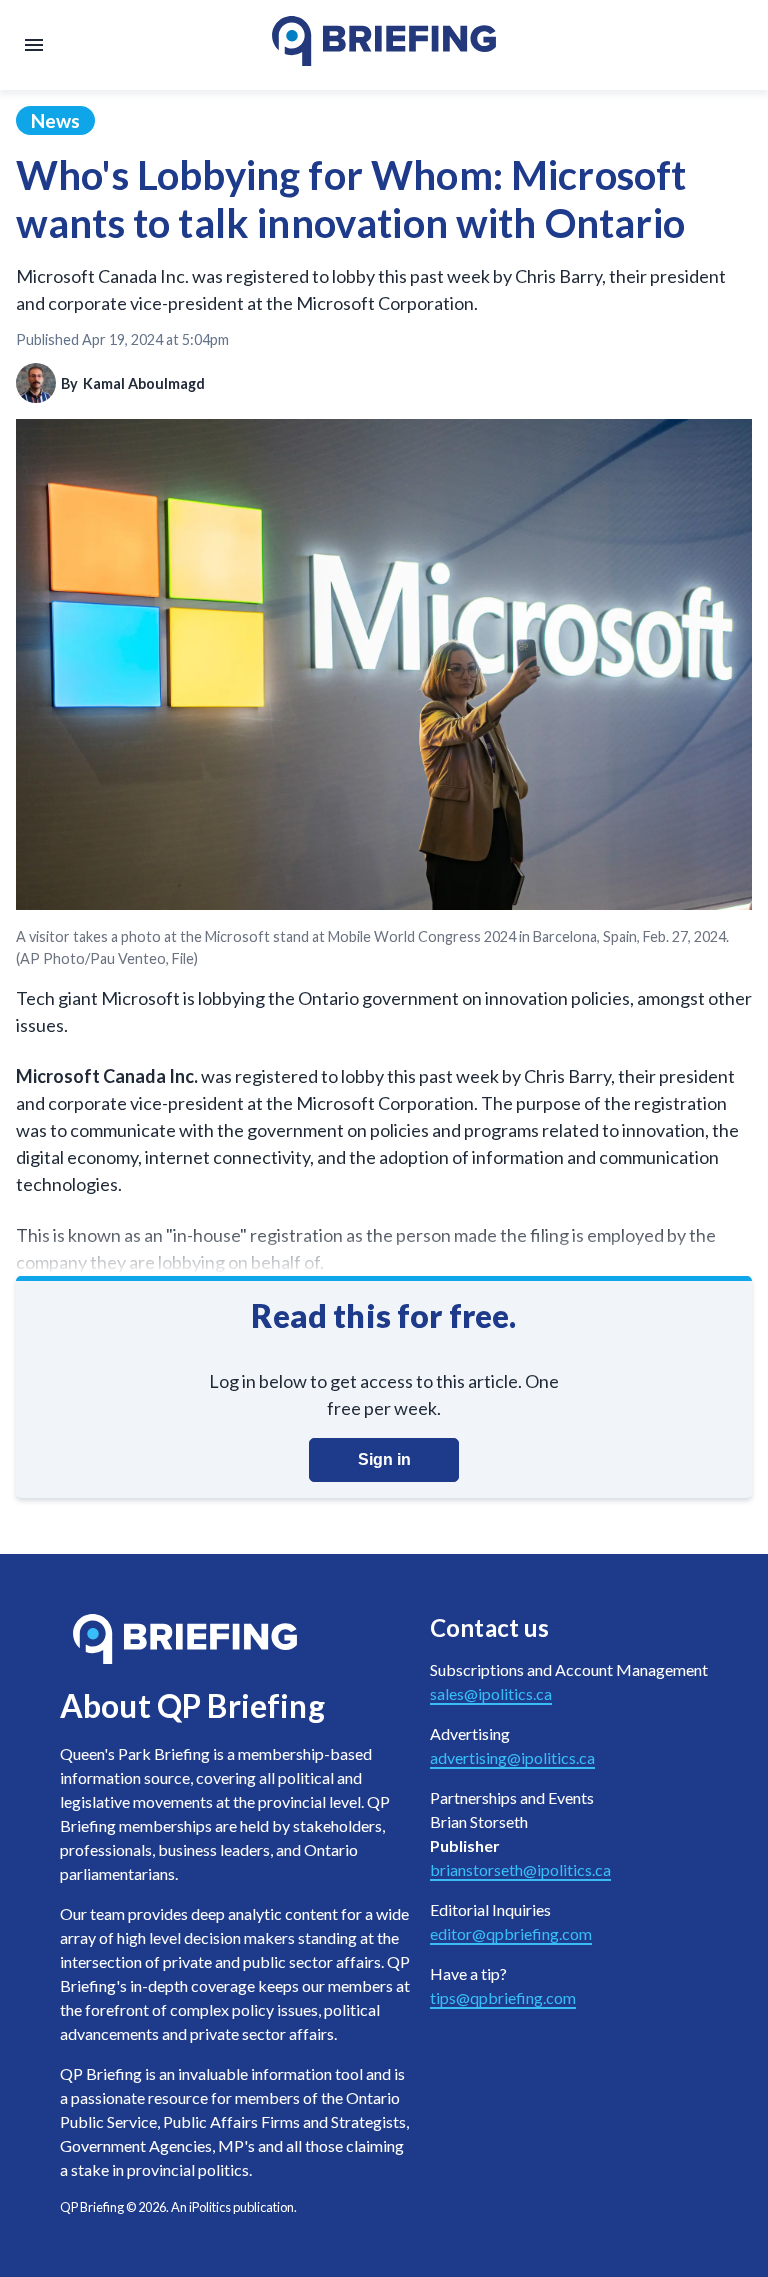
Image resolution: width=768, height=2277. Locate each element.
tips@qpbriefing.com (503, 1997)
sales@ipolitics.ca (491, 1693)
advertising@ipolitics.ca (512, 1757)
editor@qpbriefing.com (511, 1933)
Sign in (384, 1459)
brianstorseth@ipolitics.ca (520, 1869)
